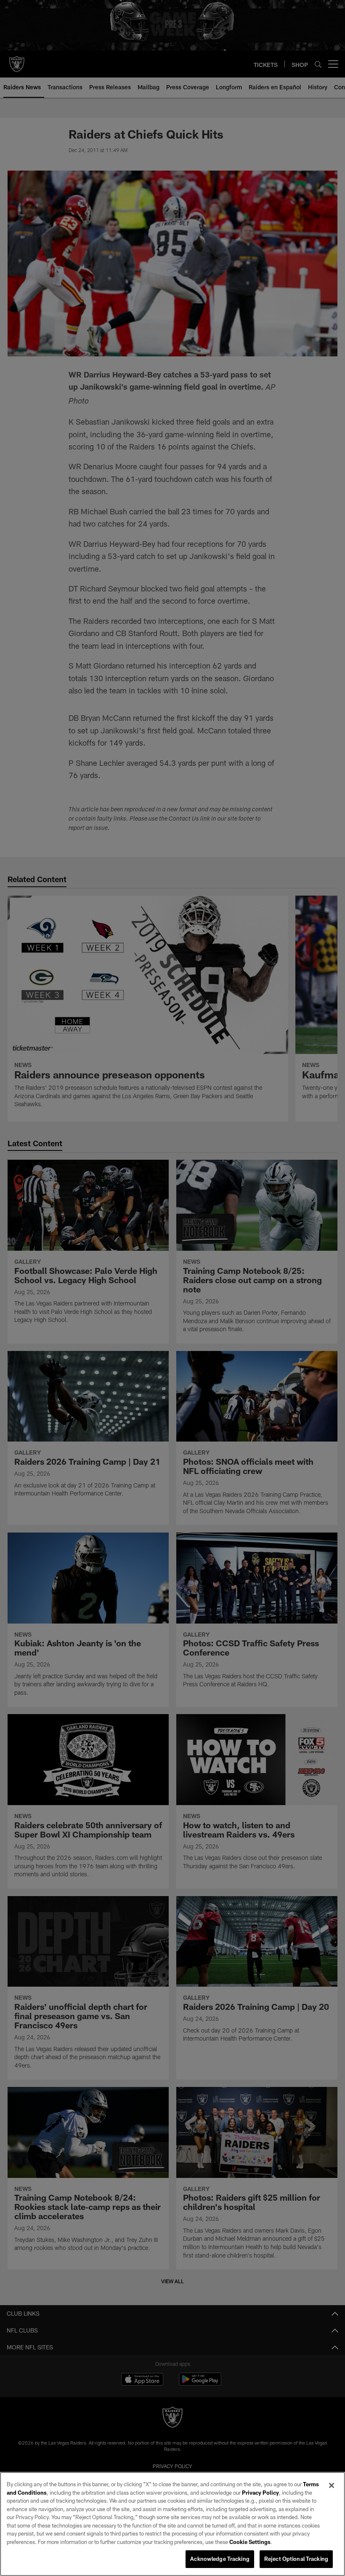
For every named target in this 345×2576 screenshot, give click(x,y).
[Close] (332, 2485)
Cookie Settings (250, 2542)
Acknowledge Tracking (220, 2559)
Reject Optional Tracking (296, 2559)
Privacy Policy (260, 2493)
